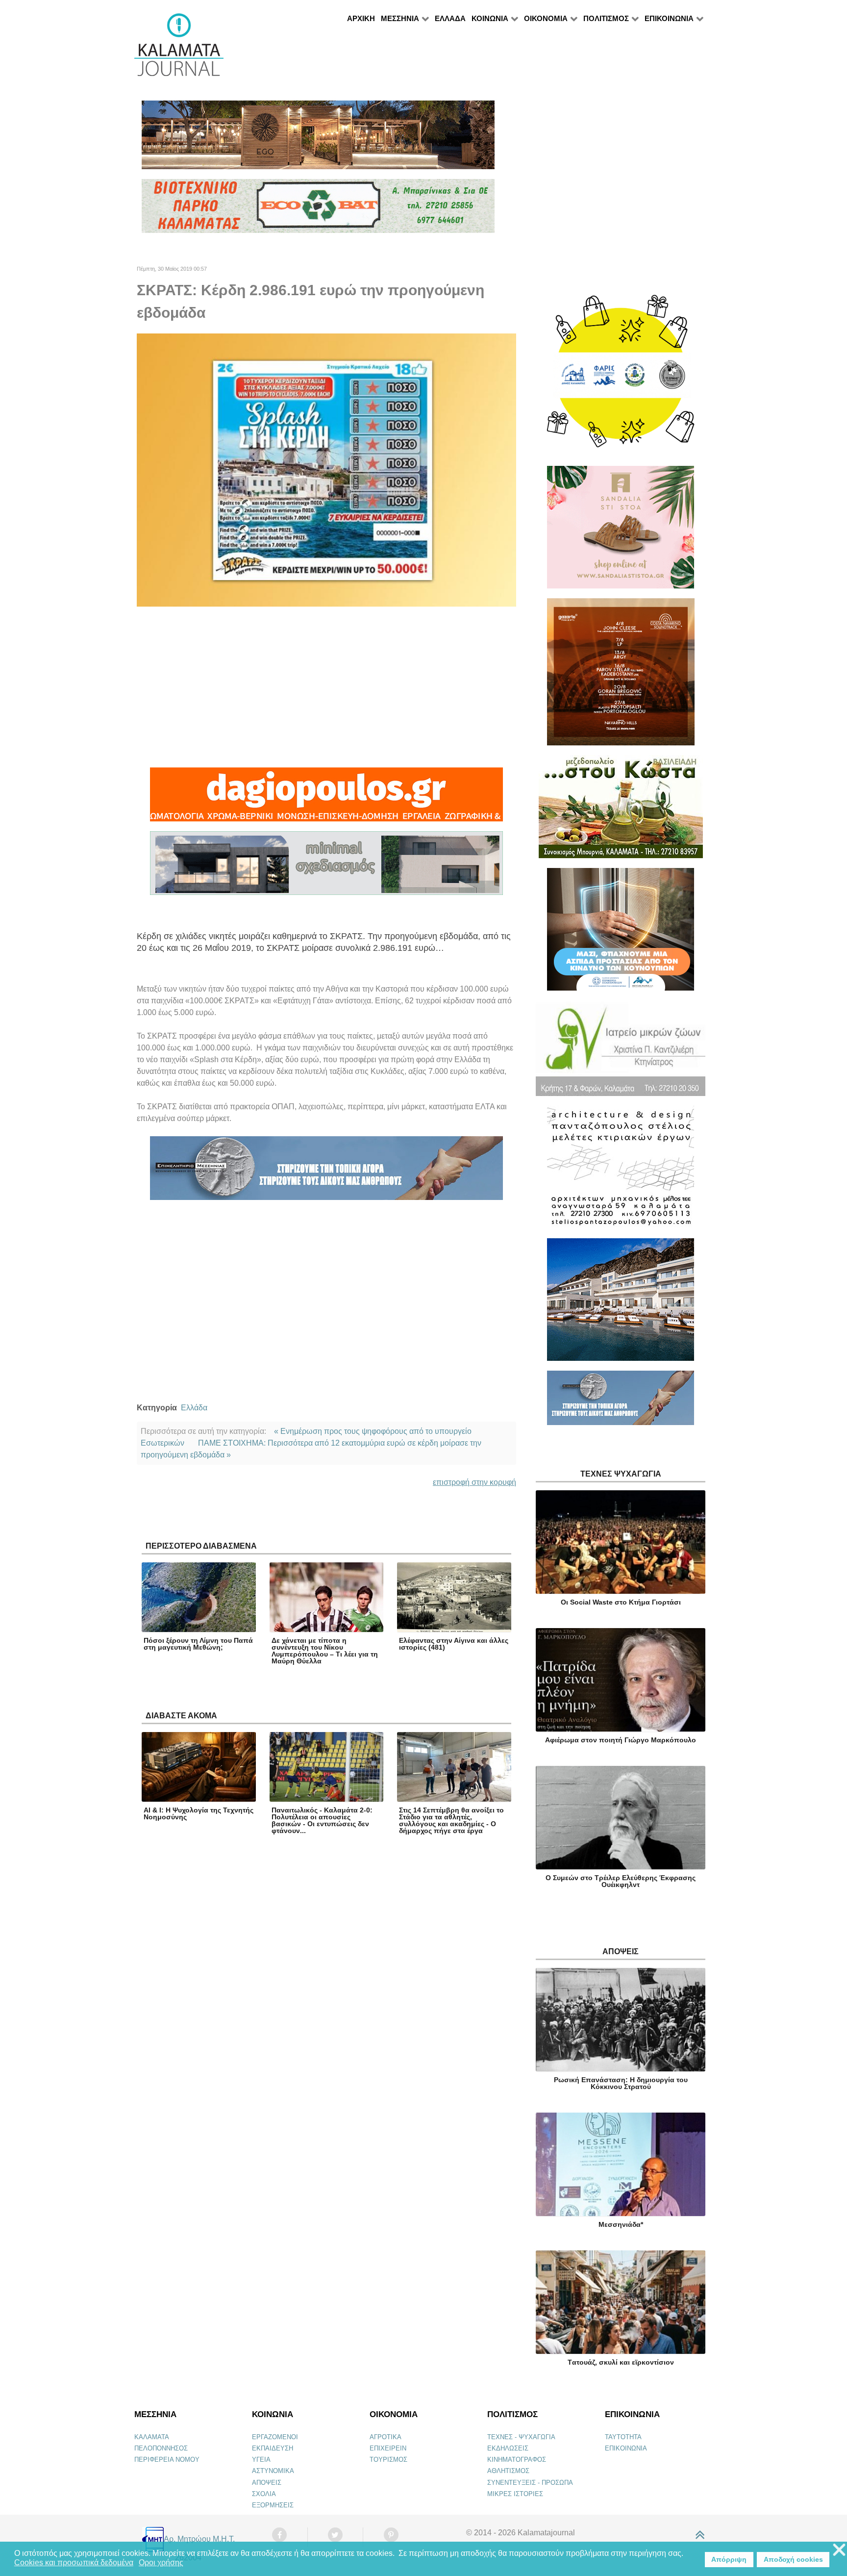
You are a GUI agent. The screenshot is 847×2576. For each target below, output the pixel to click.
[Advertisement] (326, 687)
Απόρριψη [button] (729, 2559)
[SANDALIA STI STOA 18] (621, 531)
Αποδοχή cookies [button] (793, 2559)
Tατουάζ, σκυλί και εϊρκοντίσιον (621, 2362)
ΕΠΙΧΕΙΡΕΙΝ (388, 2448)
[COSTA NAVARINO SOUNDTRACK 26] (621, 676)
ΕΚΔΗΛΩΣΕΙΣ (508, 2448)
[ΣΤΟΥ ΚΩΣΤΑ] (621, 811)
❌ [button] (839, 2550)
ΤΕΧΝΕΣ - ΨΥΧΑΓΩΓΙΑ (521, 2437)
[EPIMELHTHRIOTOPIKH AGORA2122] (326, 1173)
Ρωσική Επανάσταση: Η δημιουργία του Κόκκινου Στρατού (621, 2083)
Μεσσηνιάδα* (621, 2224)
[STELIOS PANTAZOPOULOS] (621, 1171)
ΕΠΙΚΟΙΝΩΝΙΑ (626, 2448)
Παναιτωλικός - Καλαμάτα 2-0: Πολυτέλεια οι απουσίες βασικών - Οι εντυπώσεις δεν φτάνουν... (322, 1820)
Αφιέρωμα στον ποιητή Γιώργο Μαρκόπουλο (621, 1740)
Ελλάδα (194, 1408)
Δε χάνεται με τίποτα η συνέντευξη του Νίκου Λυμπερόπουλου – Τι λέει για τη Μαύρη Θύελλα (325, 1651)
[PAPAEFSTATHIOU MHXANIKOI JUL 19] (621, 1304)
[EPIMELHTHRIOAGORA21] (621, 1402)
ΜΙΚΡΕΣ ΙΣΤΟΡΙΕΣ (515, 2494)
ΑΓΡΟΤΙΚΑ (386, 2437)
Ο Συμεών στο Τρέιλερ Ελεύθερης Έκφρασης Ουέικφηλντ (621, 1881)
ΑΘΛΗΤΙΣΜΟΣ (508, 2471)
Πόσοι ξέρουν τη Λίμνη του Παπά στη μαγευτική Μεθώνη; (198, 1644)
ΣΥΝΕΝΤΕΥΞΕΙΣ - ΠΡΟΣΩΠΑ (530, 2483)
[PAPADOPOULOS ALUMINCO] (326, 868)
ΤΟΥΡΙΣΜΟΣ (388, 2460)
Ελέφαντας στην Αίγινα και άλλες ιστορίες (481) (454, 1644)
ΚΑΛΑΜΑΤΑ (152, 2437)
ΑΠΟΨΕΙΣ (267, 2483)
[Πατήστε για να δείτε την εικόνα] (326, 470)
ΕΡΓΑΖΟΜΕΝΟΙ (275, 2437)
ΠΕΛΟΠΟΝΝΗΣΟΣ (161, 2448)
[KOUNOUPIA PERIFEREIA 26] (621, 933)
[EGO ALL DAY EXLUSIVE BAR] (318, 139)
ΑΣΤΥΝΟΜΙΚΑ (273, 2471)
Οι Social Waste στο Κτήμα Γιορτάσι (621, 1602)
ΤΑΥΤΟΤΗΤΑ (623, 2437)
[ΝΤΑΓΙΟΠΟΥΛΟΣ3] (326, 799)
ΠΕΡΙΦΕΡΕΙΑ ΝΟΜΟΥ (167, 2460)
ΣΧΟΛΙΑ (264, 2494)
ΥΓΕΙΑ (261, 2460)
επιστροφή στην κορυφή (474, 1482)
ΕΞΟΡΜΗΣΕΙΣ (273, 2505)
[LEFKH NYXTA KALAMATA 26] (621, 376)
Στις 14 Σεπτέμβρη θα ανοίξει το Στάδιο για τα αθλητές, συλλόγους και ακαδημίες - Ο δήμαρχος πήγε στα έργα (451, 1820)
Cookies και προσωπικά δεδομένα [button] (74, 2563)
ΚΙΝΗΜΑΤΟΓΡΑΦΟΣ (517, 2460)
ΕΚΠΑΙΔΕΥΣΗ (273, 2448)
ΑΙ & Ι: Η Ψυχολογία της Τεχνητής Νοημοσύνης (199, 1813)
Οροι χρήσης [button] (161, 2563)
